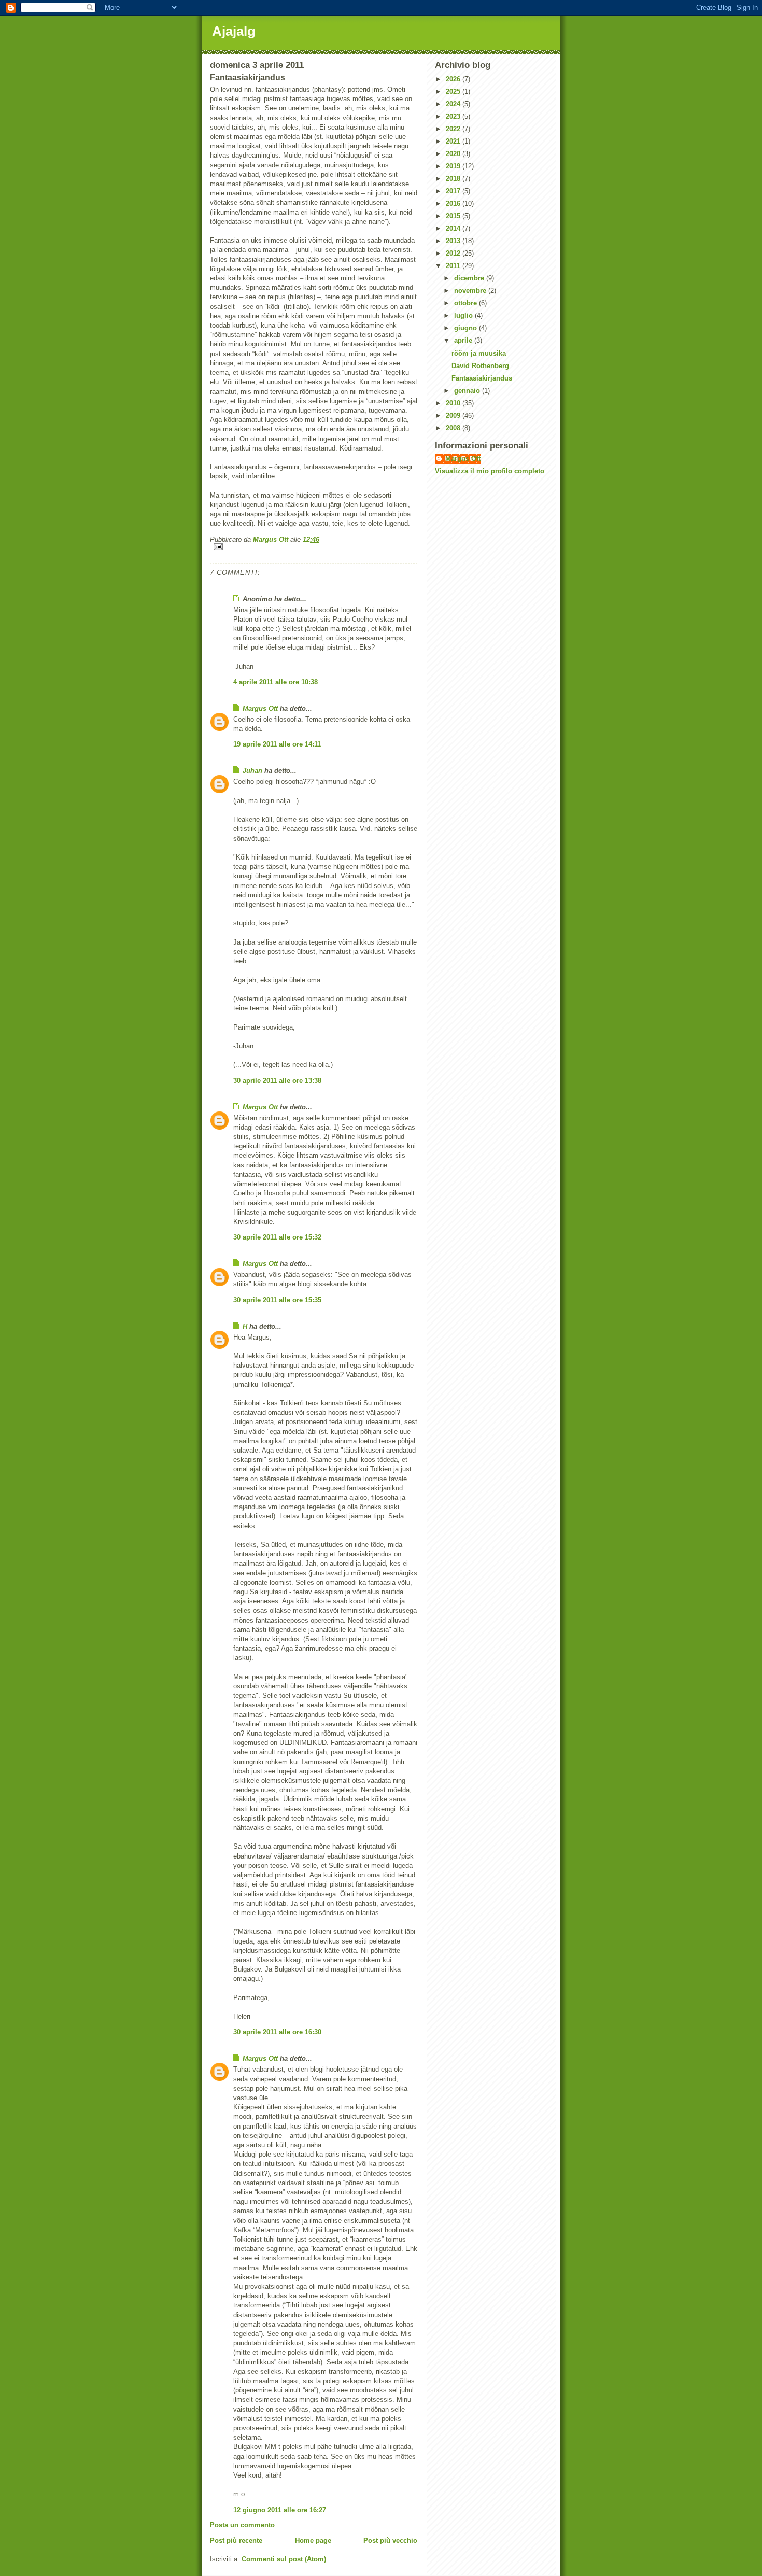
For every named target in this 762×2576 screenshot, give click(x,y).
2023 (454, 116)
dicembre (470, 278)
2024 (454, 104)
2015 (454, 216)
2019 (454, 166)
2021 (454, 141)
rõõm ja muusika (479, 353)
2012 (454, 253)
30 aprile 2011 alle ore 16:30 (277, 2032)
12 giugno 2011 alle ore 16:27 (280, 2510)
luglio (464, 315)
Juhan (252, 771)
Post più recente (236, 2540)
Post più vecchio (390, 2540)
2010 (454, 403)
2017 (454, 191)
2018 (454, 179)
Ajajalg (234, 31)
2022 (454, 129)
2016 (454, 203)
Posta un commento (242, 2525)
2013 (454, 241)
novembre (471, 291)
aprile (464, 340)
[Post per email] (314, 547)
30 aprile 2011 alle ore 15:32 (277, 1237)
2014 (454, 228)
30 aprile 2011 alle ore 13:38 (277, 1081)
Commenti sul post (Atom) (284, 2559)
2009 (454, 416)
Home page (313, 2540)
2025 (454, 92)
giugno (467, 328)
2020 (454, 154)
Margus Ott (260, 708)
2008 (454, 428)
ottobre (467, 303)
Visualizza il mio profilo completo (490, 471)
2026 (454, 79)
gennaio (468, 391)
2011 (454, 266)
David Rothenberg (480, 366)
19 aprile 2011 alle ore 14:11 (277, 744)
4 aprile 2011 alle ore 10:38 (276, 682)
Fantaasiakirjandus (482, 378)
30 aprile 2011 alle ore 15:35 (277, 1300)
